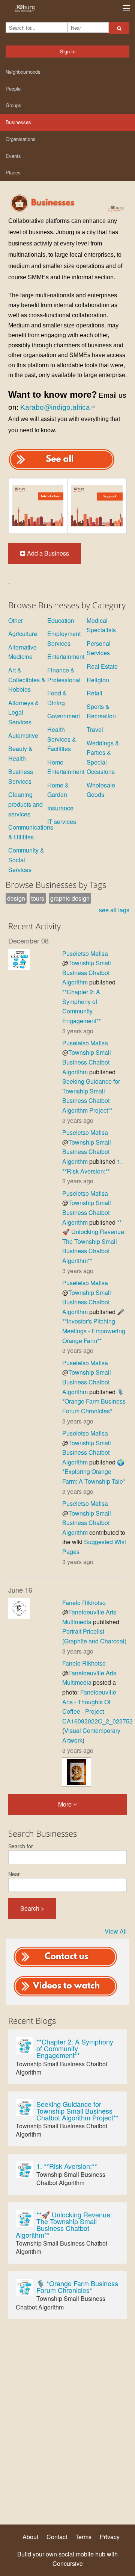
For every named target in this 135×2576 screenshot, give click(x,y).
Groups (13, 105)
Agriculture (23, 634)
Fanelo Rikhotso (84, 1603)
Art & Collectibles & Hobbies (27, 680)
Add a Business (47, 553)
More (66, 1804)
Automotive (23, 735)
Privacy (110, 2537)
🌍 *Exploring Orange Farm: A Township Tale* (94, 1472)
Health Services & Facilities (62, 739)
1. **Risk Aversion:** (67, 2166)
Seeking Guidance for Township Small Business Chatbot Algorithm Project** (77, 2111)
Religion (98, 680)
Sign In (68, 51)
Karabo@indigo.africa (55, 407)
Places (13, 172)
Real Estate (102, 666)
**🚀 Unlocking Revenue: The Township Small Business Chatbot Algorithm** (94, 1241)
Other (16, 620)
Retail (94, 693)
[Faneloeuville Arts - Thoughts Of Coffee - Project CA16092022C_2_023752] (76, 1771)
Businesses (18, 122)
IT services (62, 822)
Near (14, 1874)
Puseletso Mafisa (85, 953)
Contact (57, 2537)
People (13, 89)
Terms (83, 2537)
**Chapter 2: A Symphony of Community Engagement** (75, 2048)
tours (38, 898)
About (30, 2537)
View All (116, 1931)
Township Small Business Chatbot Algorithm (87, 972)
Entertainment (66, 656)
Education (61, 620)
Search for (21, 1846)
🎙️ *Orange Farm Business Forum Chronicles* (94, 1401)
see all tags (114, 910)
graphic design (70, 898)
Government (64, 716)
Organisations (21, 139)
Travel (95, 729)
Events (13, 156)
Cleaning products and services (25, 804)
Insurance (60, 808)
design (16, 898)
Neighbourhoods (23, 72)
